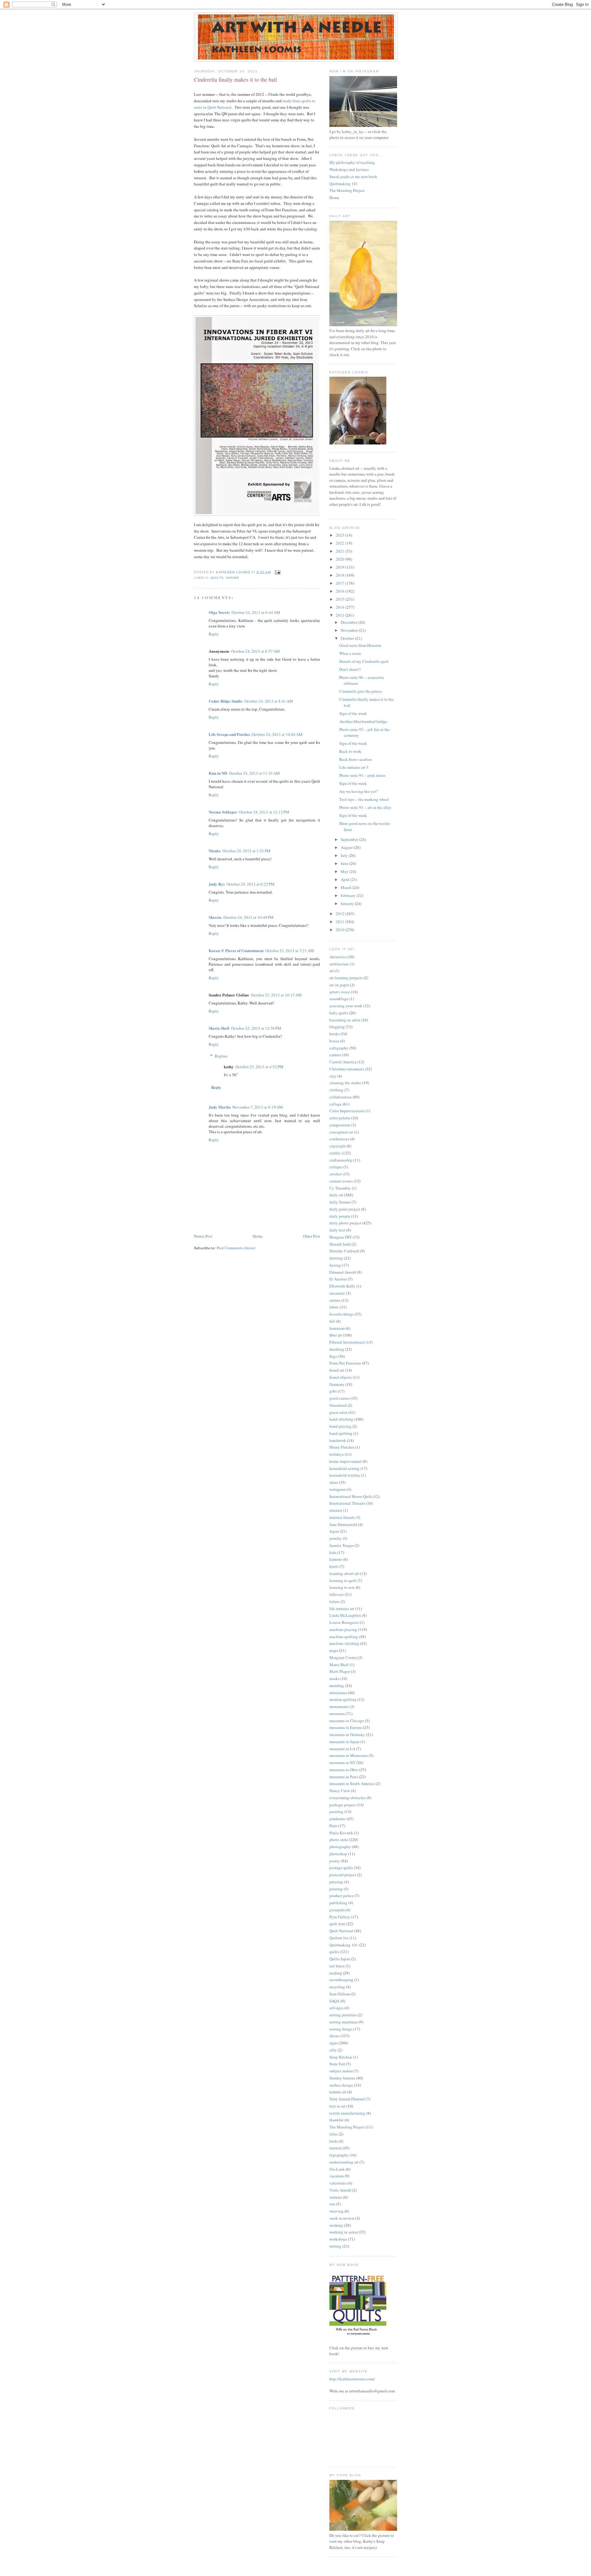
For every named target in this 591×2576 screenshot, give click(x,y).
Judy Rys (217, 884)
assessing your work (346, 1006)
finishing (337, 1349)
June (345, 863)
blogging (337, 1027)
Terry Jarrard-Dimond (347, 2099)
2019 (341, 567)
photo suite (339, 1840)
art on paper (339, 985)
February (349, 895)
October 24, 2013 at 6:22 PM (251, 884)
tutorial (336, 2148)
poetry (335, 1861)
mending (337, 1686)
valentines (338, 2183)
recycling (337, 1987)
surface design (341, 2085)
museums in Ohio (344, 1770)
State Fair (337, 2064)
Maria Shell (219, 1028)
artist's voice (340, 992)
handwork (338, 1440)
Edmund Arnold (343, 1272)
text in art (337, 2106)
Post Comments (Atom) (236, 1248)
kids (333, 1552)
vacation (337, 2176)
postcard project (343, 1875)
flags (333, 1356)
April (346, 879)
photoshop (338, 1854)
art (332, 971)
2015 (341, 599)
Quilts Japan (340, 1959)
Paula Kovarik (341, 1833)
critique (336, 1167)
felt (332, 1321)
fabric (334, 1307)
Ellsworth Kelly (342, 1286)
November (350, 630)
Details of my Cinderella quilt (364, 661)
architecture (339, 964)
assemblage (339, 999)
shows (233, 578)
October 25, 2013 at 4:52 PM (259, 1067)
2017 (341, 583)
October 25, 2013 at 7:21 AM (290, 951)
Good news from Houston (360, 645)
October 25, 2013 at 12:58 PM (256, 1028)
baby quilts (339, 1013)
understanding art (344, 2162)
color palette (340, 1118)
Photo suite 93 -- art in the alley (365, 807)
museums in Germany (347, 1734)
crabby (335, 1153)
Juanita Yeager (342, 1545)
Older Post (312, 1236)
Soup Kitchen (341, 2057)
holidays (337, 1454)
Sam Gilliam (340, 1994)
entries (335, 1300)
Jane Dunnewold (343, 1524)
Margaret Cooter (343, 1657)
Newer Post (203, 1236)
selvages (336, 2008)
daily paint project (345, 1209)
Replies (221, 1056)
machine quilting (344, 1637)
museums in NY (342, 1763)
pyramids (337, 1910)
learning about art (344, 1573)
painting (336, 1811)
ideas (334, 1482)
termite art (338, 2092)
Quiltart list (339, 1938)
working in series (344, 2232)
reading (336, 1973)
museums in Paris (344, 1777)
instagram (338, 1489)
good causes (340, 1398)
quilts (217, 578)
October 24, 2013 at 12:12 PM (264, 812)
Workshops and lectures (349, 169)
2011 (341, 922)
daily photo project (345, 1223)
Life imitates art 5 (354, 767)
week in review (342, 2218)
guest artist (338, 1412)
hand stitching (341, 1419)
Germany (337, 1384)
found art (337, 1370)
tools (334, 2141)
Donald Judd (340, 1244)
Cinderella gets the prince (361, 691)
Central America (343, 1062)
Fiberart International (347, 1342)
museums (337, 1714)
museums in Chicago (347, 1721)
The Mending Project (347, 190)
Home (258, 1236)
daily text (337, 1230)
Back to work (350, 751)
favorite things (342, 1314)
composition (340, 1125)
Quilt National (341, 1931)
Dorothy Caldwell (344, 1251)
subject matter (341, 2071)
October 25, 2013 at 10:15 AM (276, 995)
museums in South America (352, 1783)
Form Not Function (345, 1363)
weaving (336, 2211)
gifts (333, 1391)
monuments (339, 1706)
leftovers (337, 1594)
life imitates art (342, 1608)
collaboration (341, 1097)
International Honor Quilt (351, 1496)
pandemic (338, 1819)
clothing (336, 1090)
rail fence (337, 1966)
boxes (334, 1041)
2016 (341, 591)
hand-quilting (341, 1433)
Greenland (338, 1405)
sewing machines (344, 2022)
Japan (334, 1531)
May (345, 871)
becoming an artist (345, 1020)
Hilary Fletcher (342, 1447)
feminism (337, 1328)
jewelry (336, 1538)
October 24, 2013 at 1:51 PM (247, 851)
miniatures (338, 1693)
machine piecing (343, 1629)
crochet (336, 1174)
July (345, 855)
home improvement (346, 1461)
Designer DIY (341, 1237)
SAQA (334, 2001)
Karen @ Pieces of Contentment (236, 950)
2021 (341, 551)
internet (336, 1510)
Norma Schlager (223, 812)
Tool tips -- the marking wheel (364, 799)
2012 (341, 914)
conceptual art (341, 1132)
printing (336, 1889)
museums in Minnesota (349, 1755)
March (347, 887)
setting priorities (343, 2015)
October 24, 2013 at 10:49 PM (249, 917)
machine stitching (344, 1643)
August (347, 847)
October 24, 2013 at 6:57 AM (255, 651)
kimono (336, 1559)
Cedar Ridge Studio (226, 701)
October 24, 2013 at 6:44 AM (256, 612)
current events (341, 1181)
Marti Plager (340, 1671)
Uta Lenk (337, 2169)
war (332, 2204)
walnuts (336, 2197)
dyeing (335, 1265)
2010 (341, 930)
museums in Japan (344, 1742)
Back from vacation (356, 759)
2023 (341, 535)
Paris (333, 1826)
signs (334, 2043)
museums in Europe (346, 1727)
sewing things (341, 2029)
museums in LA (342, 1749)
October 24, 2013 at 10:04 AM (277, 734)
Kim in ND (218, 773)
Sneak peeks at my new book (353, 176)
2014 (341, 607)
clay (333, 1076)
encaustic (337, 1293)
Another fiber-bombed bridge (363, 721)
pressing (336, 1882)
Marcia (215, 917)
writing (335, 2246)
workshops (338, 2239)
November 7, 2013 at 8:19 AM (258, 1107)
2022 (341, 543)
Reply (214, 634)
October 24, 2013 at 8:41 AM (269, 701)
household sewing (344, 1468)
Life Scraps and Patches (229, 734)
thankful (336, 2120)
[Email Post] (277, 572)
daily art (336, 1195)
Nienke (215, 851)
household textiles (345, 1475)
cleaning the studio (345, 1083)
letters (334, 1601)
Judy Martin (220, 1107)
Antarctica (338, 957)
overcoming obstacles (348, 1798)
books (334, 1034)
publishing (338, 1903)
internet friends (342, 1517)
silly (333, 2050)
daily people (340, 1216)
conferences (339, 1139)
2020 (341, 559)
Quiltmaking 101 (344, 184)
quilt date (337, 1924)
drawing (336, 1258)
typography (339, 2155)
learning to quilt (343, 1580)
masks (334, 1678)
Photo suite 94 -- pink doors (362, 775)
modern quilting (343, 1699)
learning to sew (342, 1587)
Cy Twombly (340, 1188)
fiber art (336, 1335)
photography (340, 1847)
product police (342, 1896)
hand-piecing (340, 1426)
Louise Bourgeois (344, 1622)
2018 (341, 575)
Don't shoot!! (350, 669)
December (350, 622)
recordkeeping (341, 1980)
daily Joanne (340, 1202)
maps (334, 1650)
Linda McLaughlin (345, 1615)
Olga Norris (219, 612)
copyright (338, 1146)
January (348, 903)
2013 (341, 615)
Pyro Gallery (340, 1917)
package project (343, 1805)
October (348, 638)
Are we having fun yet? (358, 791)
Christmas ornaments (347, 1069)
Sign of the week (353, 713)
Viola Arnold (340, 2190)
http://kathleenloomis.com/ (352, 2379)
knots (334, 1566)
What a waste (350, 653)
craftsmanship (341, 1160)
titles (334, 2134)
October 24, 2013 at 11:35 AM (254, 773)
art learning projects (346, 978)
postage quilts (341, 1868)
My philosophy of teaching (352, 162)
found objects (341, 1377)
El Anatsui (338, 1279)
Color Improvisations (347, 1111)
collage (336, 1104)
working (336, 2225)
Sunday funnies (342, 2078)
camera (335, 1055)
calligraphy (339, 1048)
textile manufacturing (347, 2113)
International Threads (347, 1503)
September (350, 839)
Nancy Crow (340, 1791)
